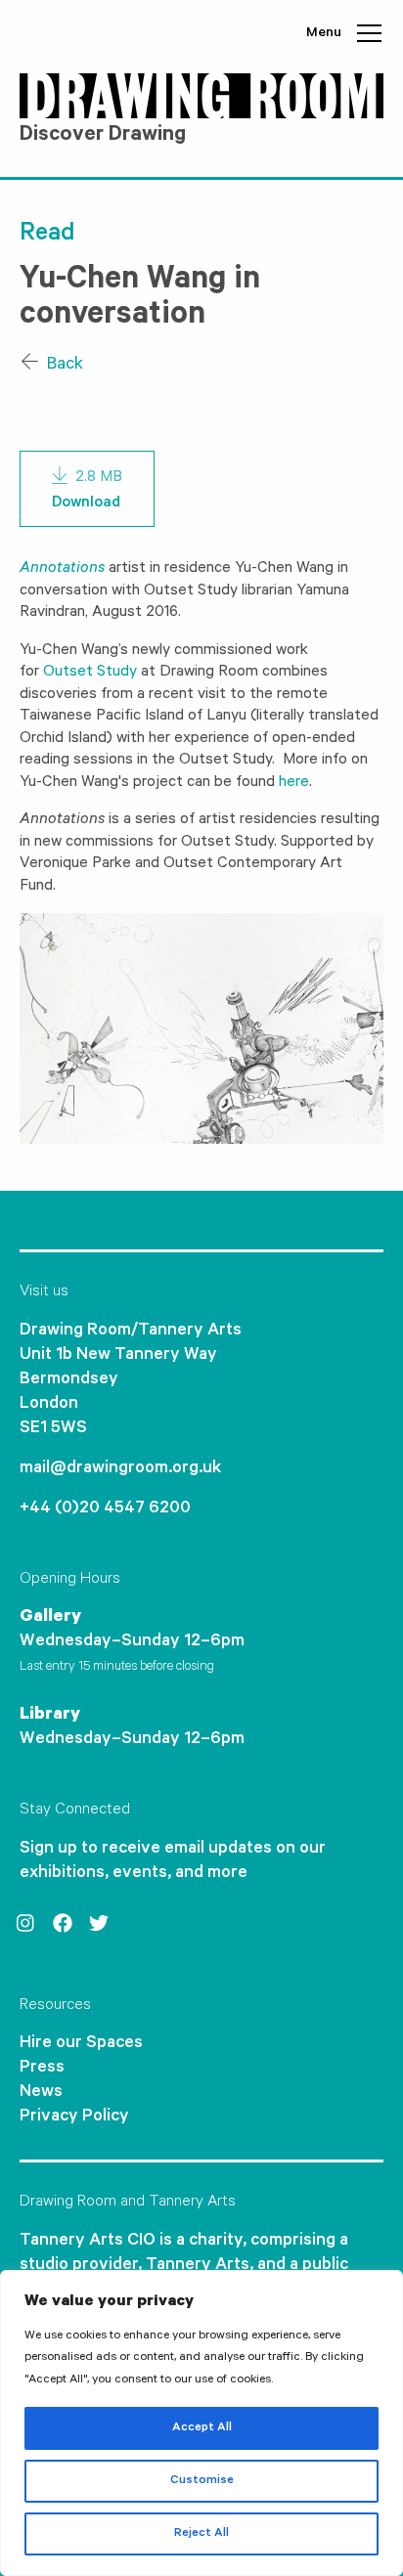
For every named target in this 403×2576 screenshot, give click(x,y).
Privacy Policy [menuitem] (74, 2118)
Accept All (202, 2428)
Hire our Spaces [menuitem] (81, 2044)
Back (63, 366)
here (294, 783)
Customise (202, 2481)
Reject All (201, 2534)
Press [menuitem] (42, 2069)
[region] (201, 2423)
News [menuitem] (41, 2093)
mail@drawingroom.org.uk (120, 1469)
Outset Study (90, 673)
